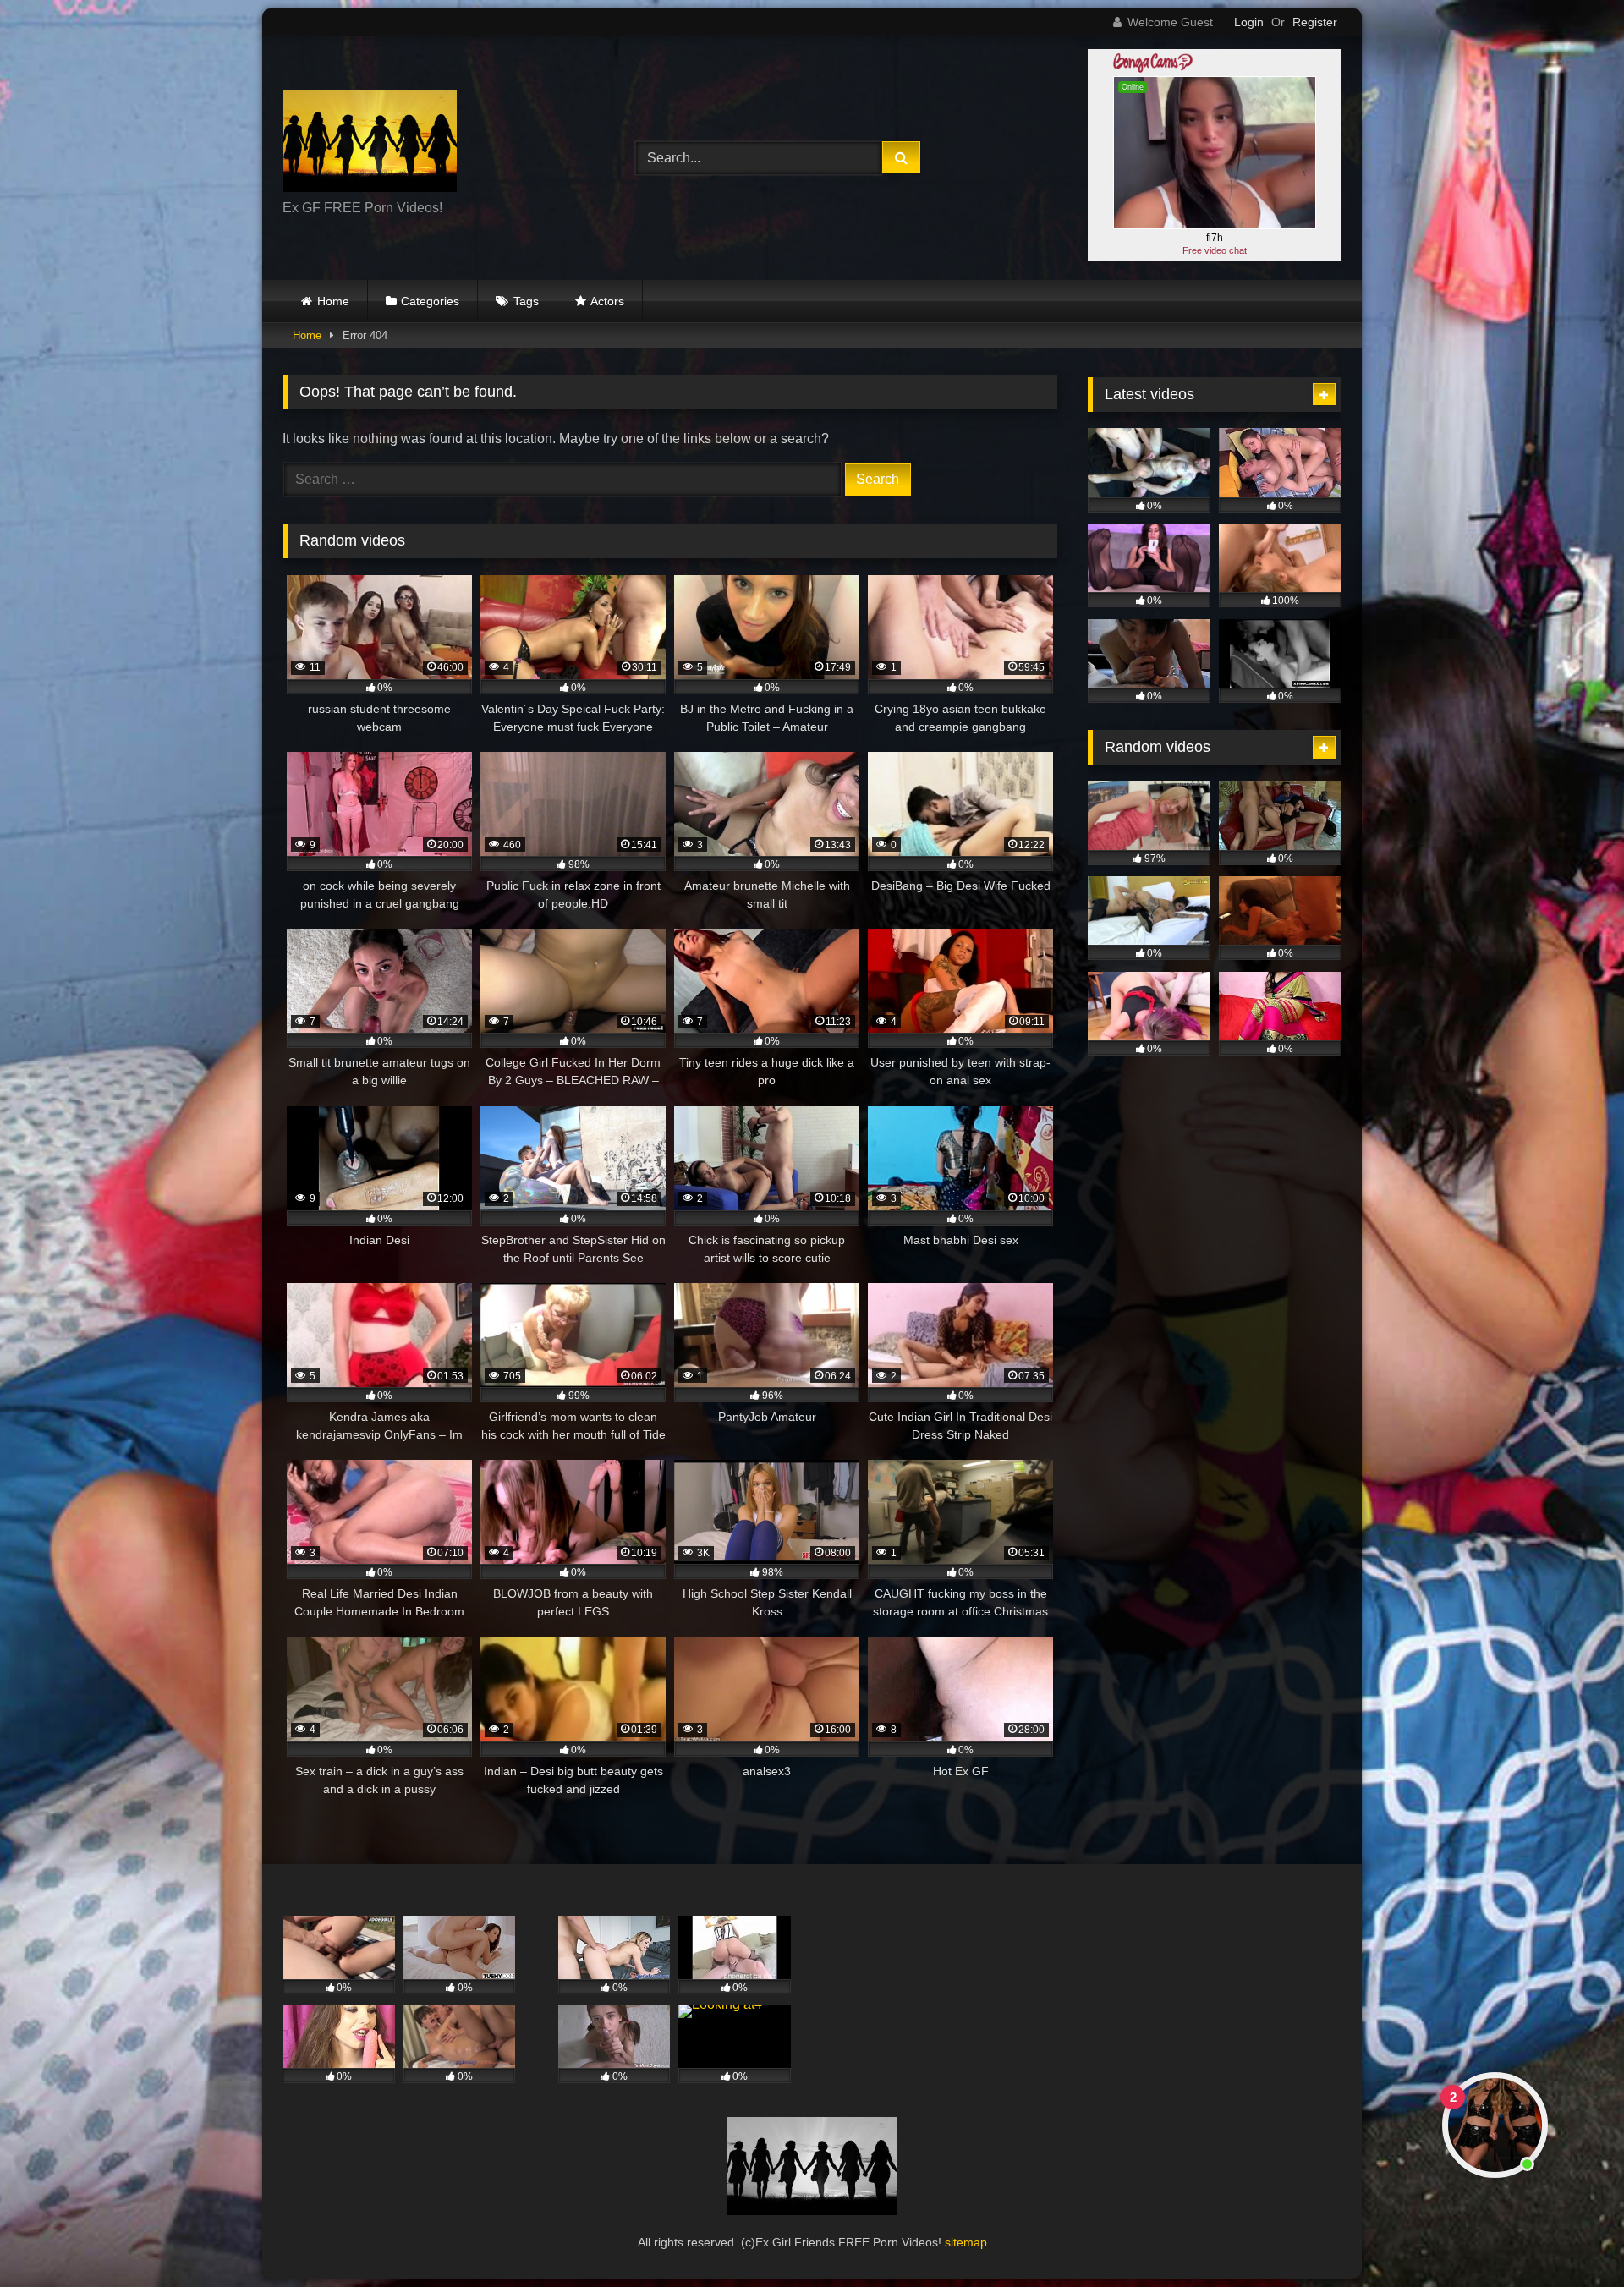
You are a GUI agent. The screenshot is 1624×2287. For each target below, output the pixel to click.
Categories (430, 301)
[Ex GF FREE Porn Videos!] (370, 144)
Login (1249, 22)
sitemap (966, 2242)
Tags (526, 301)
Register (1315, 22)
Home (333, 301)
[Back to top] (1572, 2237)
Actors (607, 301)
